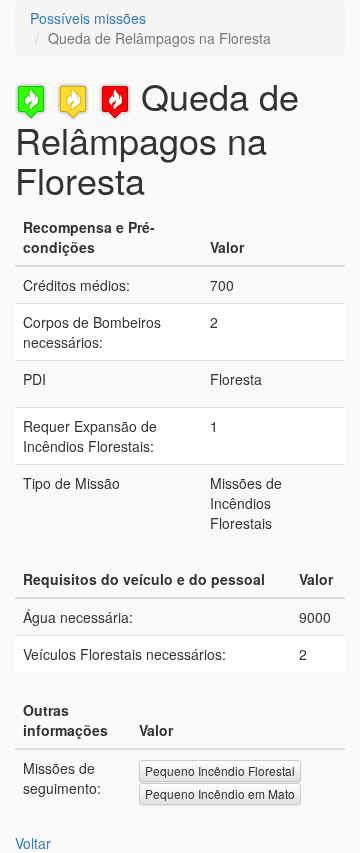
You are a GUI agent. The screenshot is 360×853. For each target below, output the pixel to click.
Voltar (33, 843)
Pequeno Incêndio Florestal (220, 770)
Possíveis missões (88, 18)
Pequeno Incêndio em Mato (220, 793)
